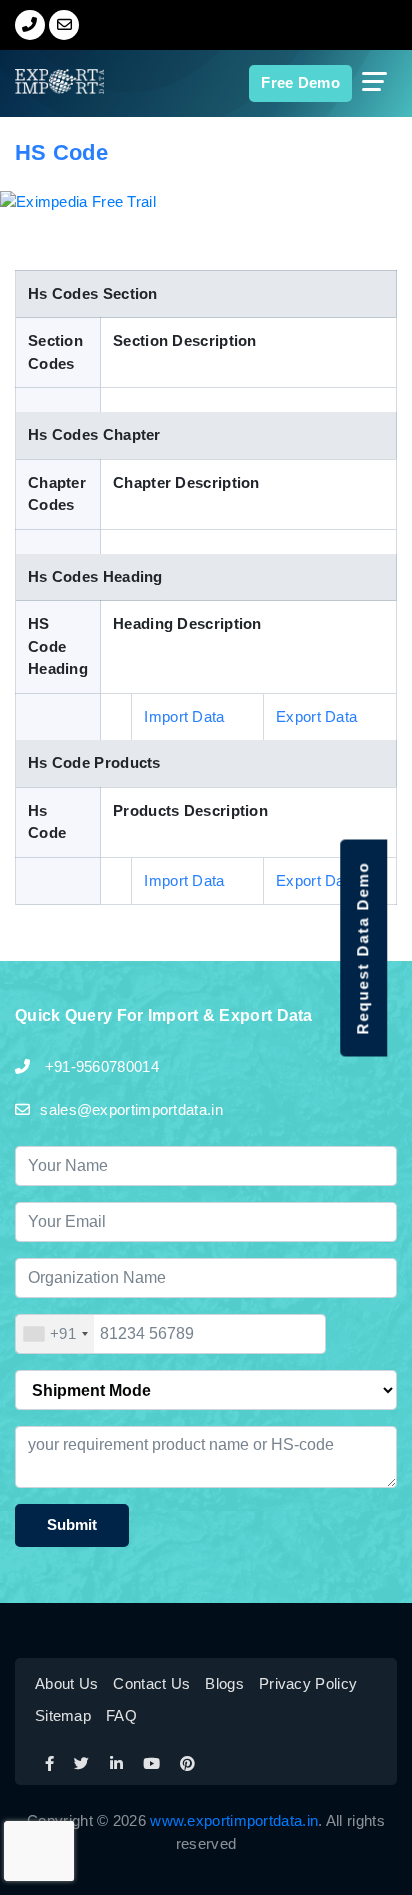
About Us (66, 1683)
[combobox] (55, 1334)
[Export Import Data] (43, 81)
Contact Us (151, 1683)
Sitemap (63, 1715)
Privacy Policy (308, 1683)
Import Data (184, 716)
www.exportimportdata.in (234, 1820)
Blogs (224, 1683)
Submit (72, 1524)
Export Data (316, 716)
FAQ (121, 1715)
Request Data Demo (362, 947)
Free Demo (300, 82)
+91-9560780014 (99, 1066)
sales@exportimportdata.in (131, 1109)
